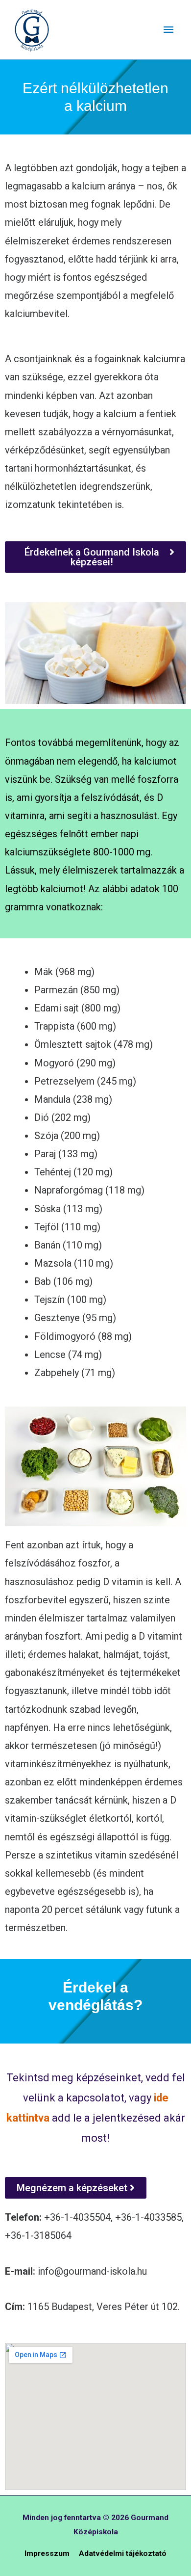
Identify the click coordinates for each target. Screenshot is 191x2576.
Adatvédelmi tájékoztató (123, 2553)
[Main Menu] (168, 30)
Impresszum (47, 2553)
